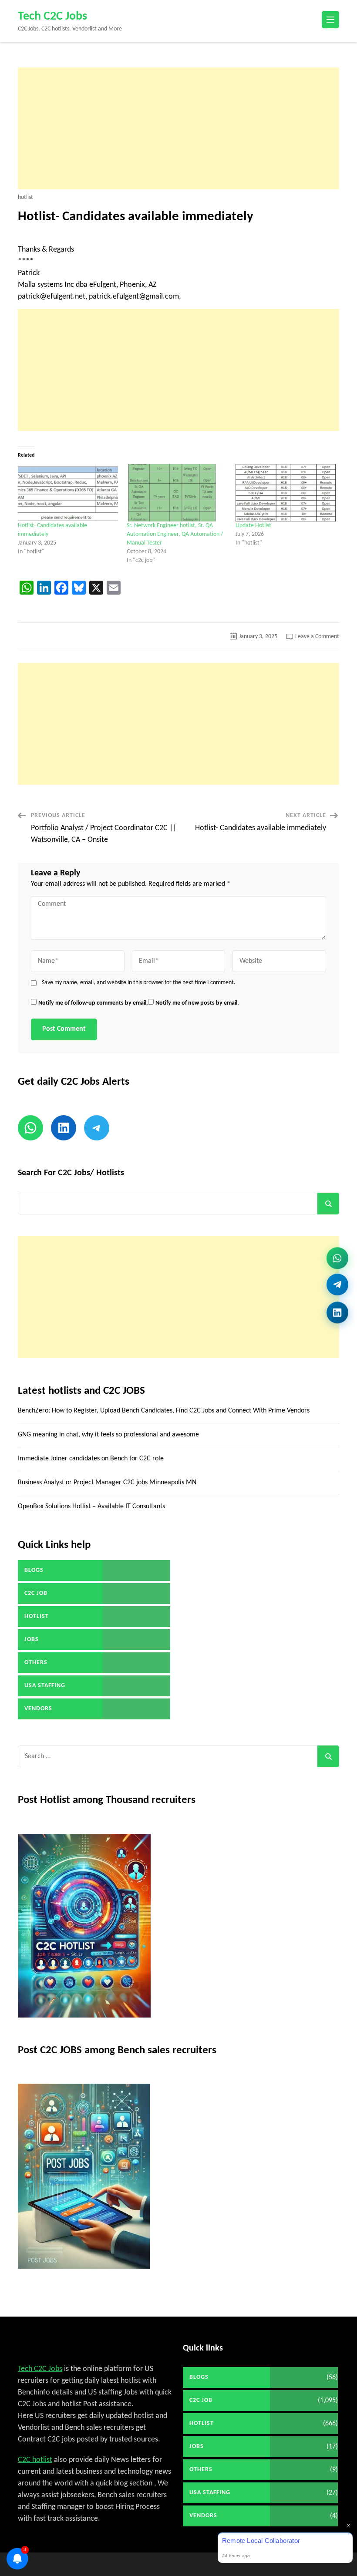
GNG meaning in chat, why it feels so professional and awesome (108, 1435)
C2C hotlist (35, 2460)
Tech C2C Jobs (52, 17)
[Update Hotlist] (286, 493)
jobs (32, 1639)
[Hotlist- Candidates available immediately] (68, 493)
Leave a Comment (317, 637)
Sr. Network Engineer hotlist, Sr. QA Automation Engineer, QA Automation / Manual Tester (175, 534)
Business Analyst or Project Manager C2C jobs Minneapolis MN (107, 1483)
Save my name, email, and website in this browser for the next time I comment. (139, 983)
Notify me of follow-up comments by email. (93, 1003)
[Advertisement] (178, 128)
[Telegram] (337, 1287)
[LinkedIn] (337, 1312)
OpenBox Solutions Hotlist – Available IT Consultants (91, 1507)
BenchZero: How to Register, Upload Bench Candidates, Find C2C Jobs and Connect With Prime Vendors (164, 1411)
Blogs (34, 1570)
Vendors (38, 1709)
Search (328, 1204)
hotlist (25, 198)
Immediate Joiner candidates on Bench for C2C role (91, 1459)
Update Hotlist (253, 526)
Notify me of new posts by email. (197, 1003)
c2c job (36, 1593)
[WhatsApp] (337, 1261)
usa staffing (45, 1686)
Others (36, 1663)
